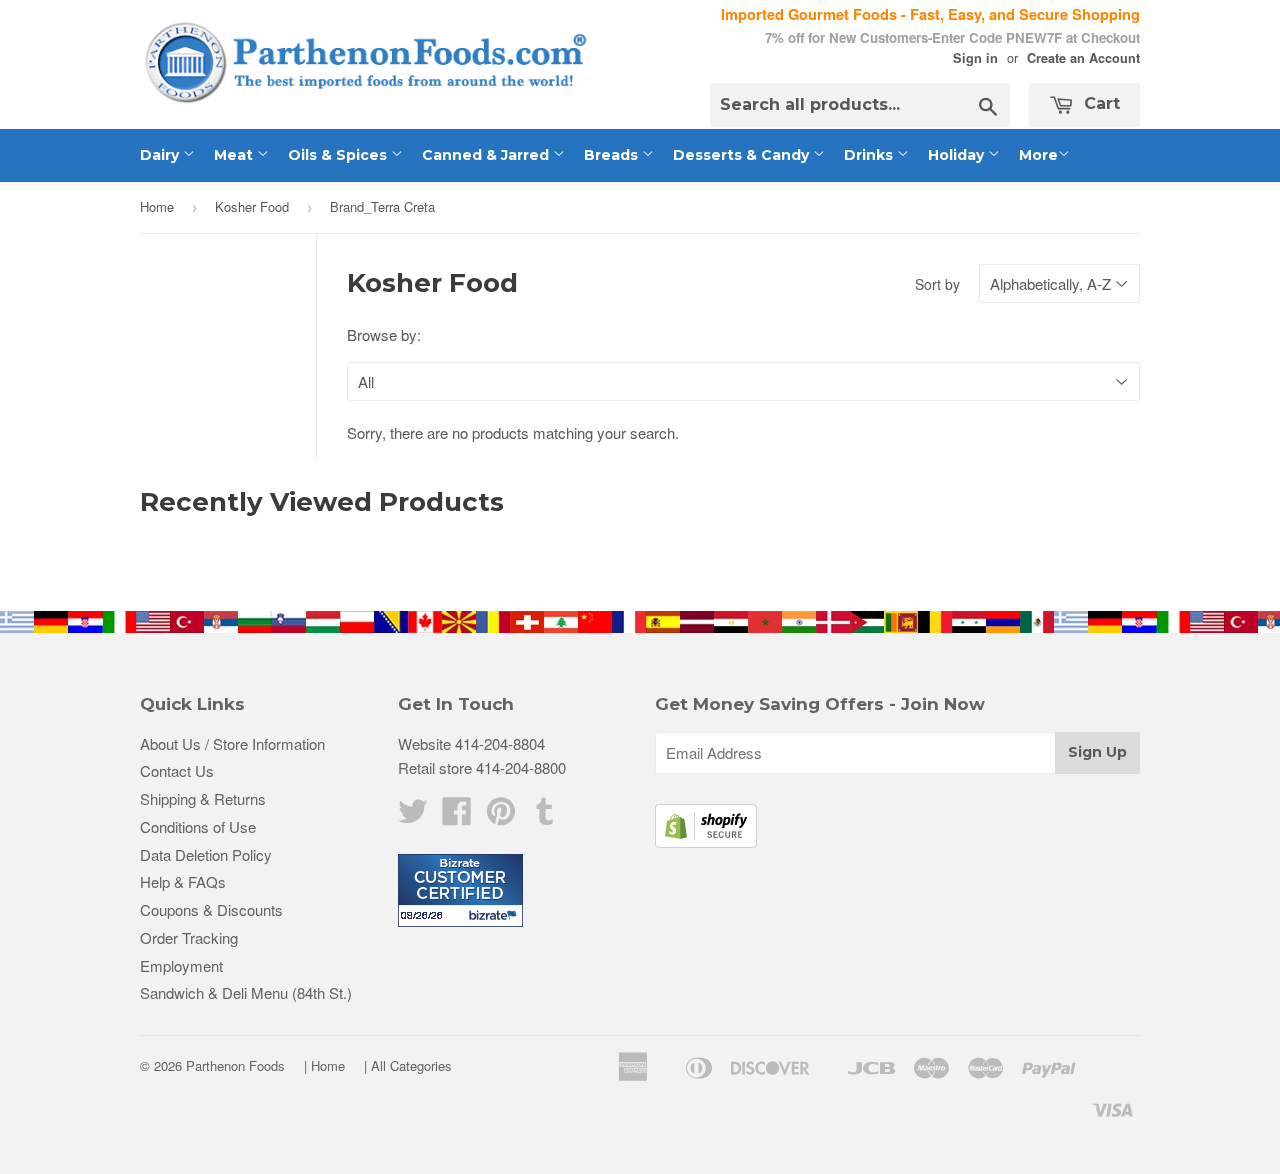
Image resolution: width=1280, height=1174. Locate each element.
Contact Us (177, 770)
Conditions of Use (198, 826)
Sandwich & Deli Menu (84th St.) (246, 992)
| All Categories (408, 1065)
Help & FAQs (183, 881)
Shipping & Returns (203, 798)
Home (157, 206)
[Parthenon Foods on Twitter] (413, 816)
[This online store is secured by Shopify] (706, 841)
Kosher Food (252, 206)
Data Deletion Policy (206, 854)
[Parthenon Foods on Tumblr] (545, 816)
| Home (324, 1065)
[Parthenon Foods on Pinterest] (501, 816)
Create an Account (1083, 58)
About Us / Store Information (232, 743)
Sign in (975, 58)
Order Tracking (189, 937)
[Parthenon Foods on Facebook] (457, 816)
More (1038, 155)
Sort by (937, 284)
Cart (1099, 103)
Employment (181, 965)
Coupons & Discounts (211, 909)
